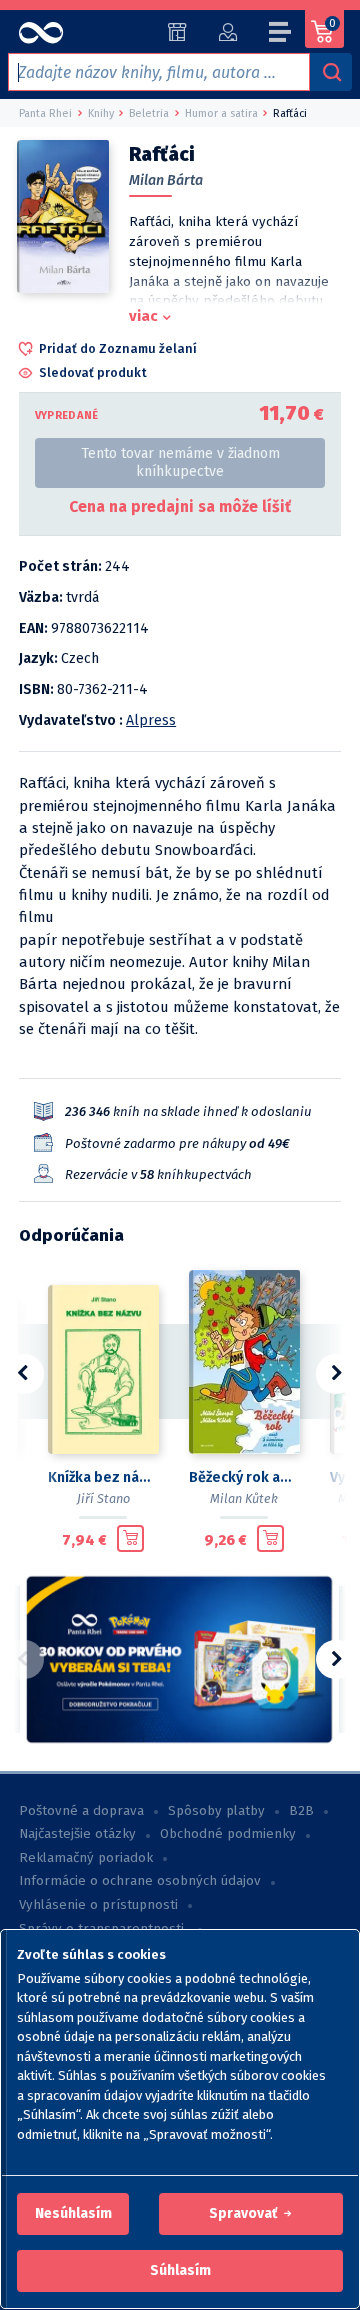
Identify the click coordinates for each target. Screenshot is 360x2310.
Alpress (151, 720)
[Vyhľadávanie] (331, 72)
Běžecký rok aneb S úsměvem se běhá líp (243, 1477)
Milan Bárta (166, 180)
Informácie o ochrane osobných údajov (140, 1881)
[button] (73, 2214)
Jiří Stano (103, 1498)
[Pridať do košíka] (130, 1539)
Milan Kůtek (244, 1498)
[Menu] (281, 35)
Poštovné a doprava (81, 1811)
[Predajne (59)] (177, 32)
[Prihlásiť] (227, 32)
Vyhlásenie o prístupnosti (98, 1905)
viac (143, 316)
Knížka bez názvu (102, 1477)
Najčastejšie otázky (77, 1834)
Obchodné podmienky (228, 1834)
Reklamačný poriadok (86, 1858)
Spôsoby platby (216, 1811)
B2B (301, 1811)
